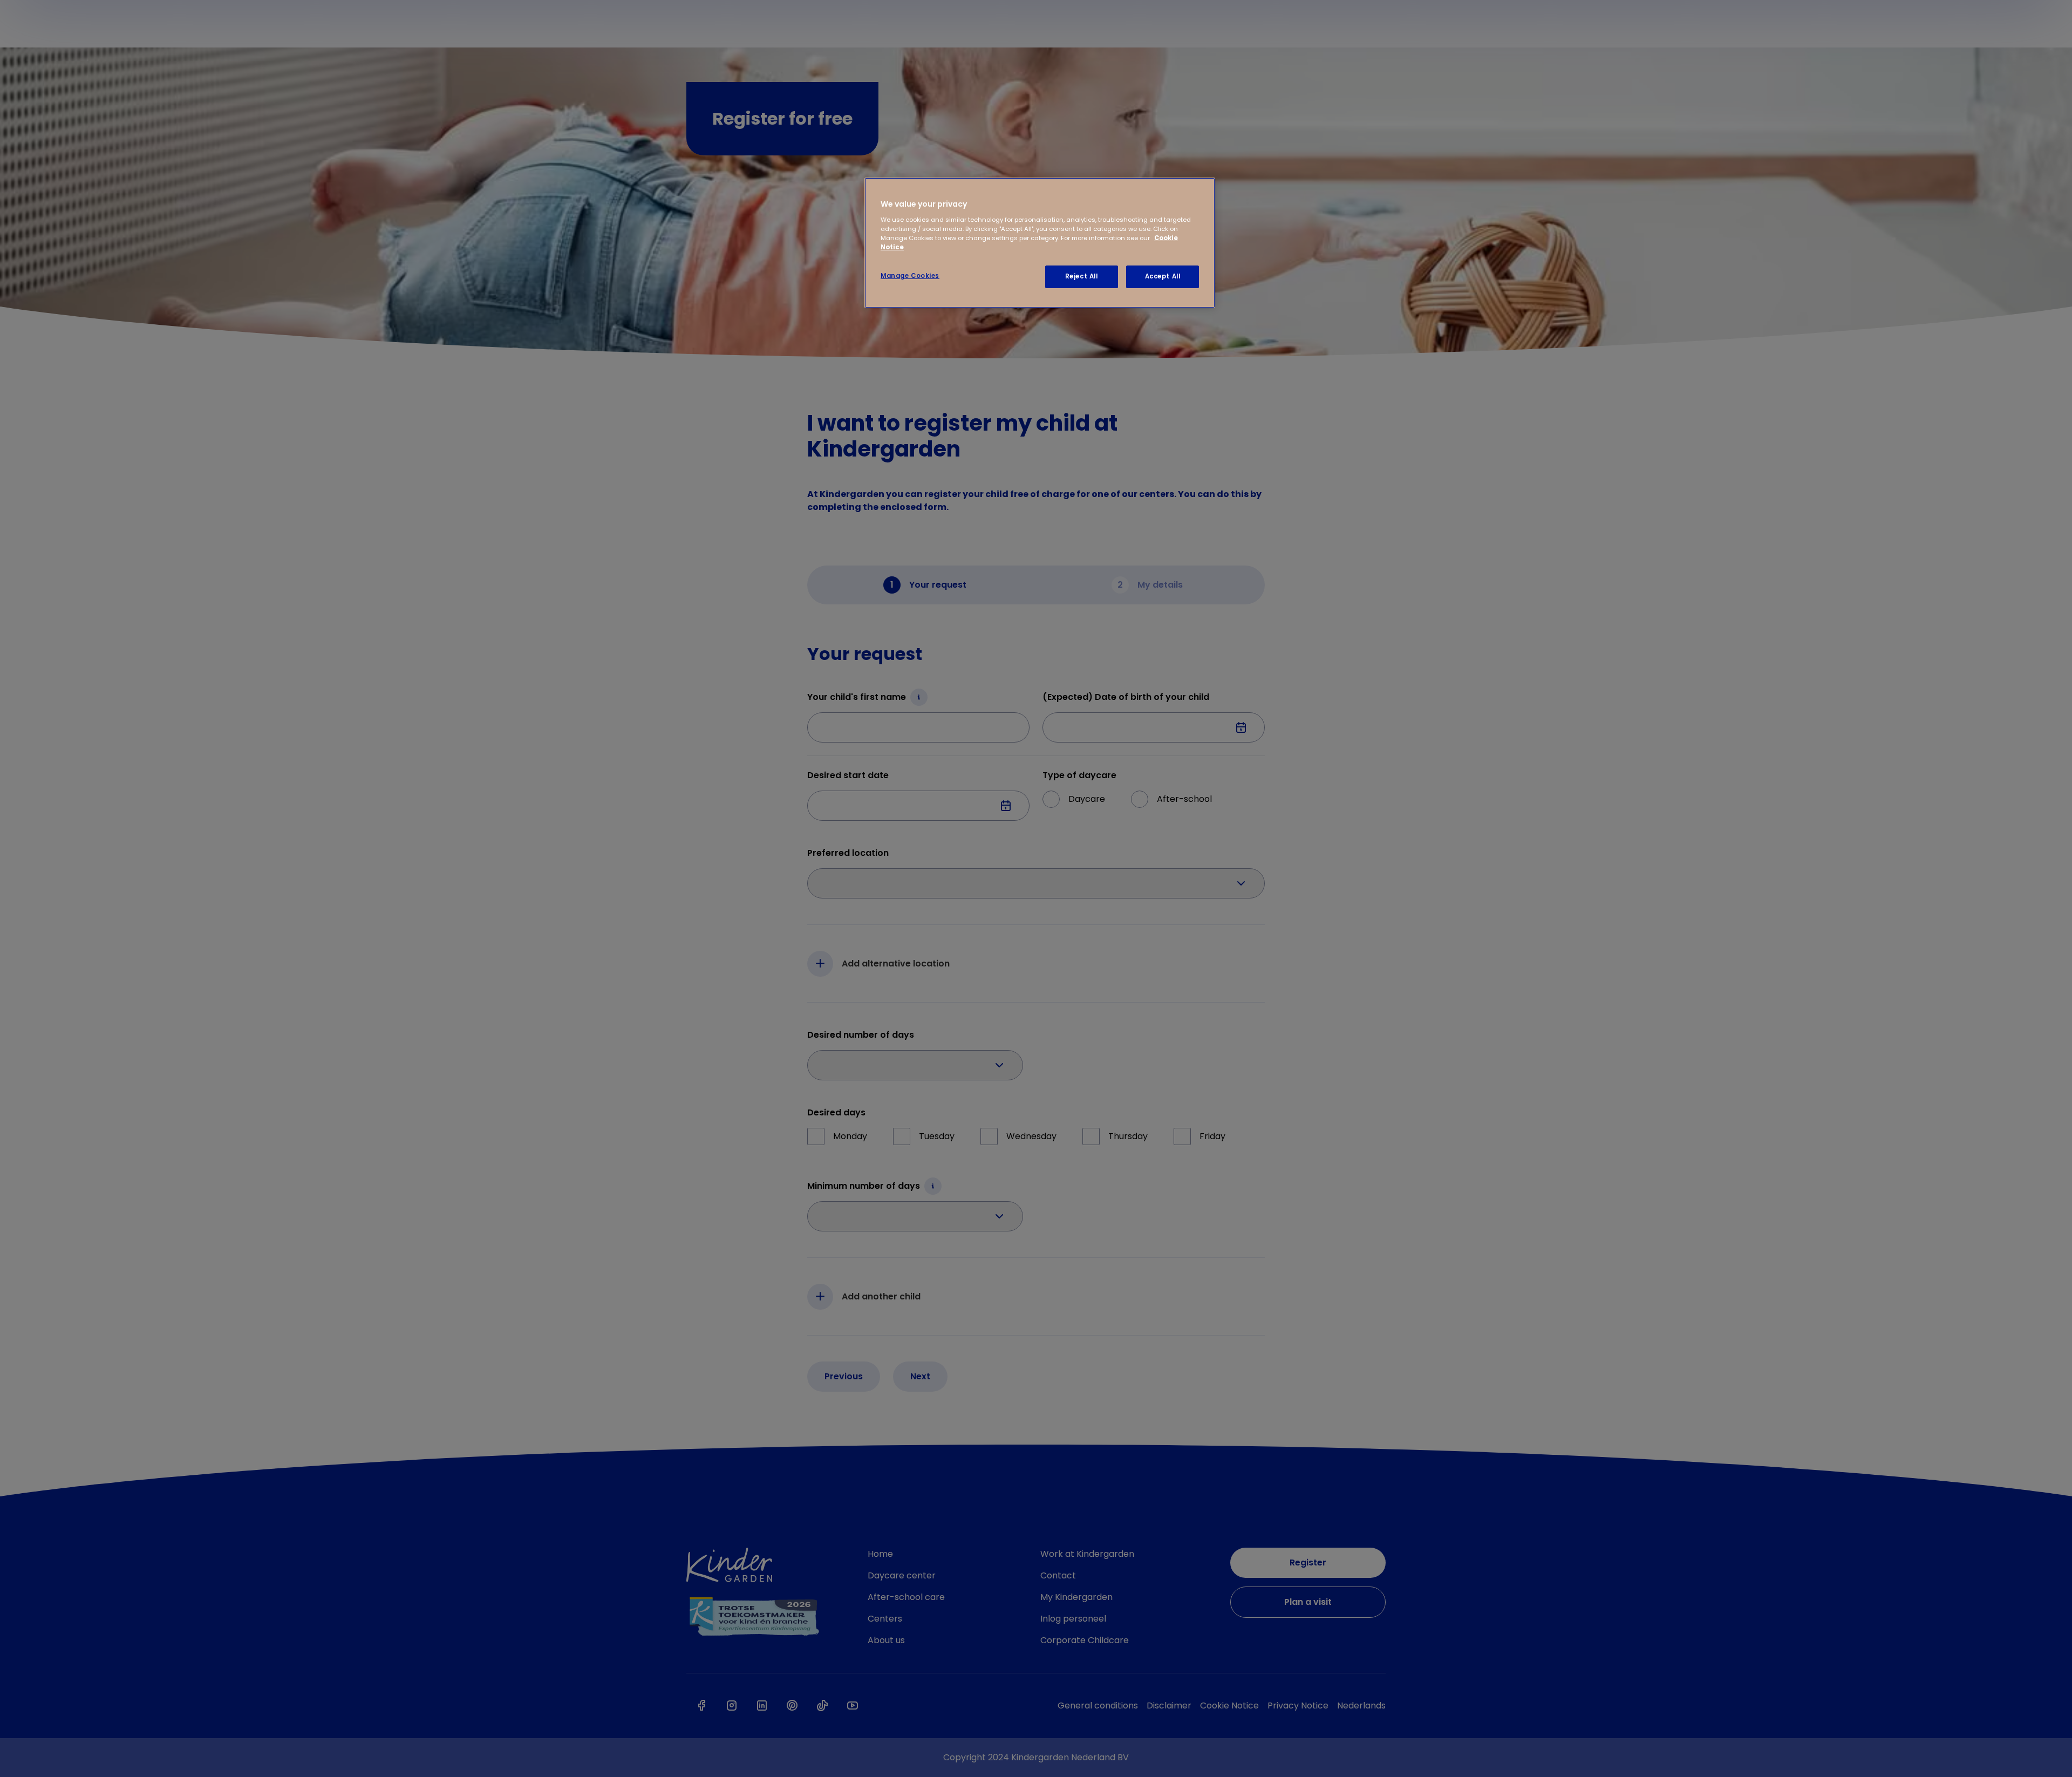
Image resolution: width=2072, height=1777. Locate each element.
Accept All (1163, 276)
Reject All (1082, 276)
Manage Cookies (910, 276)
